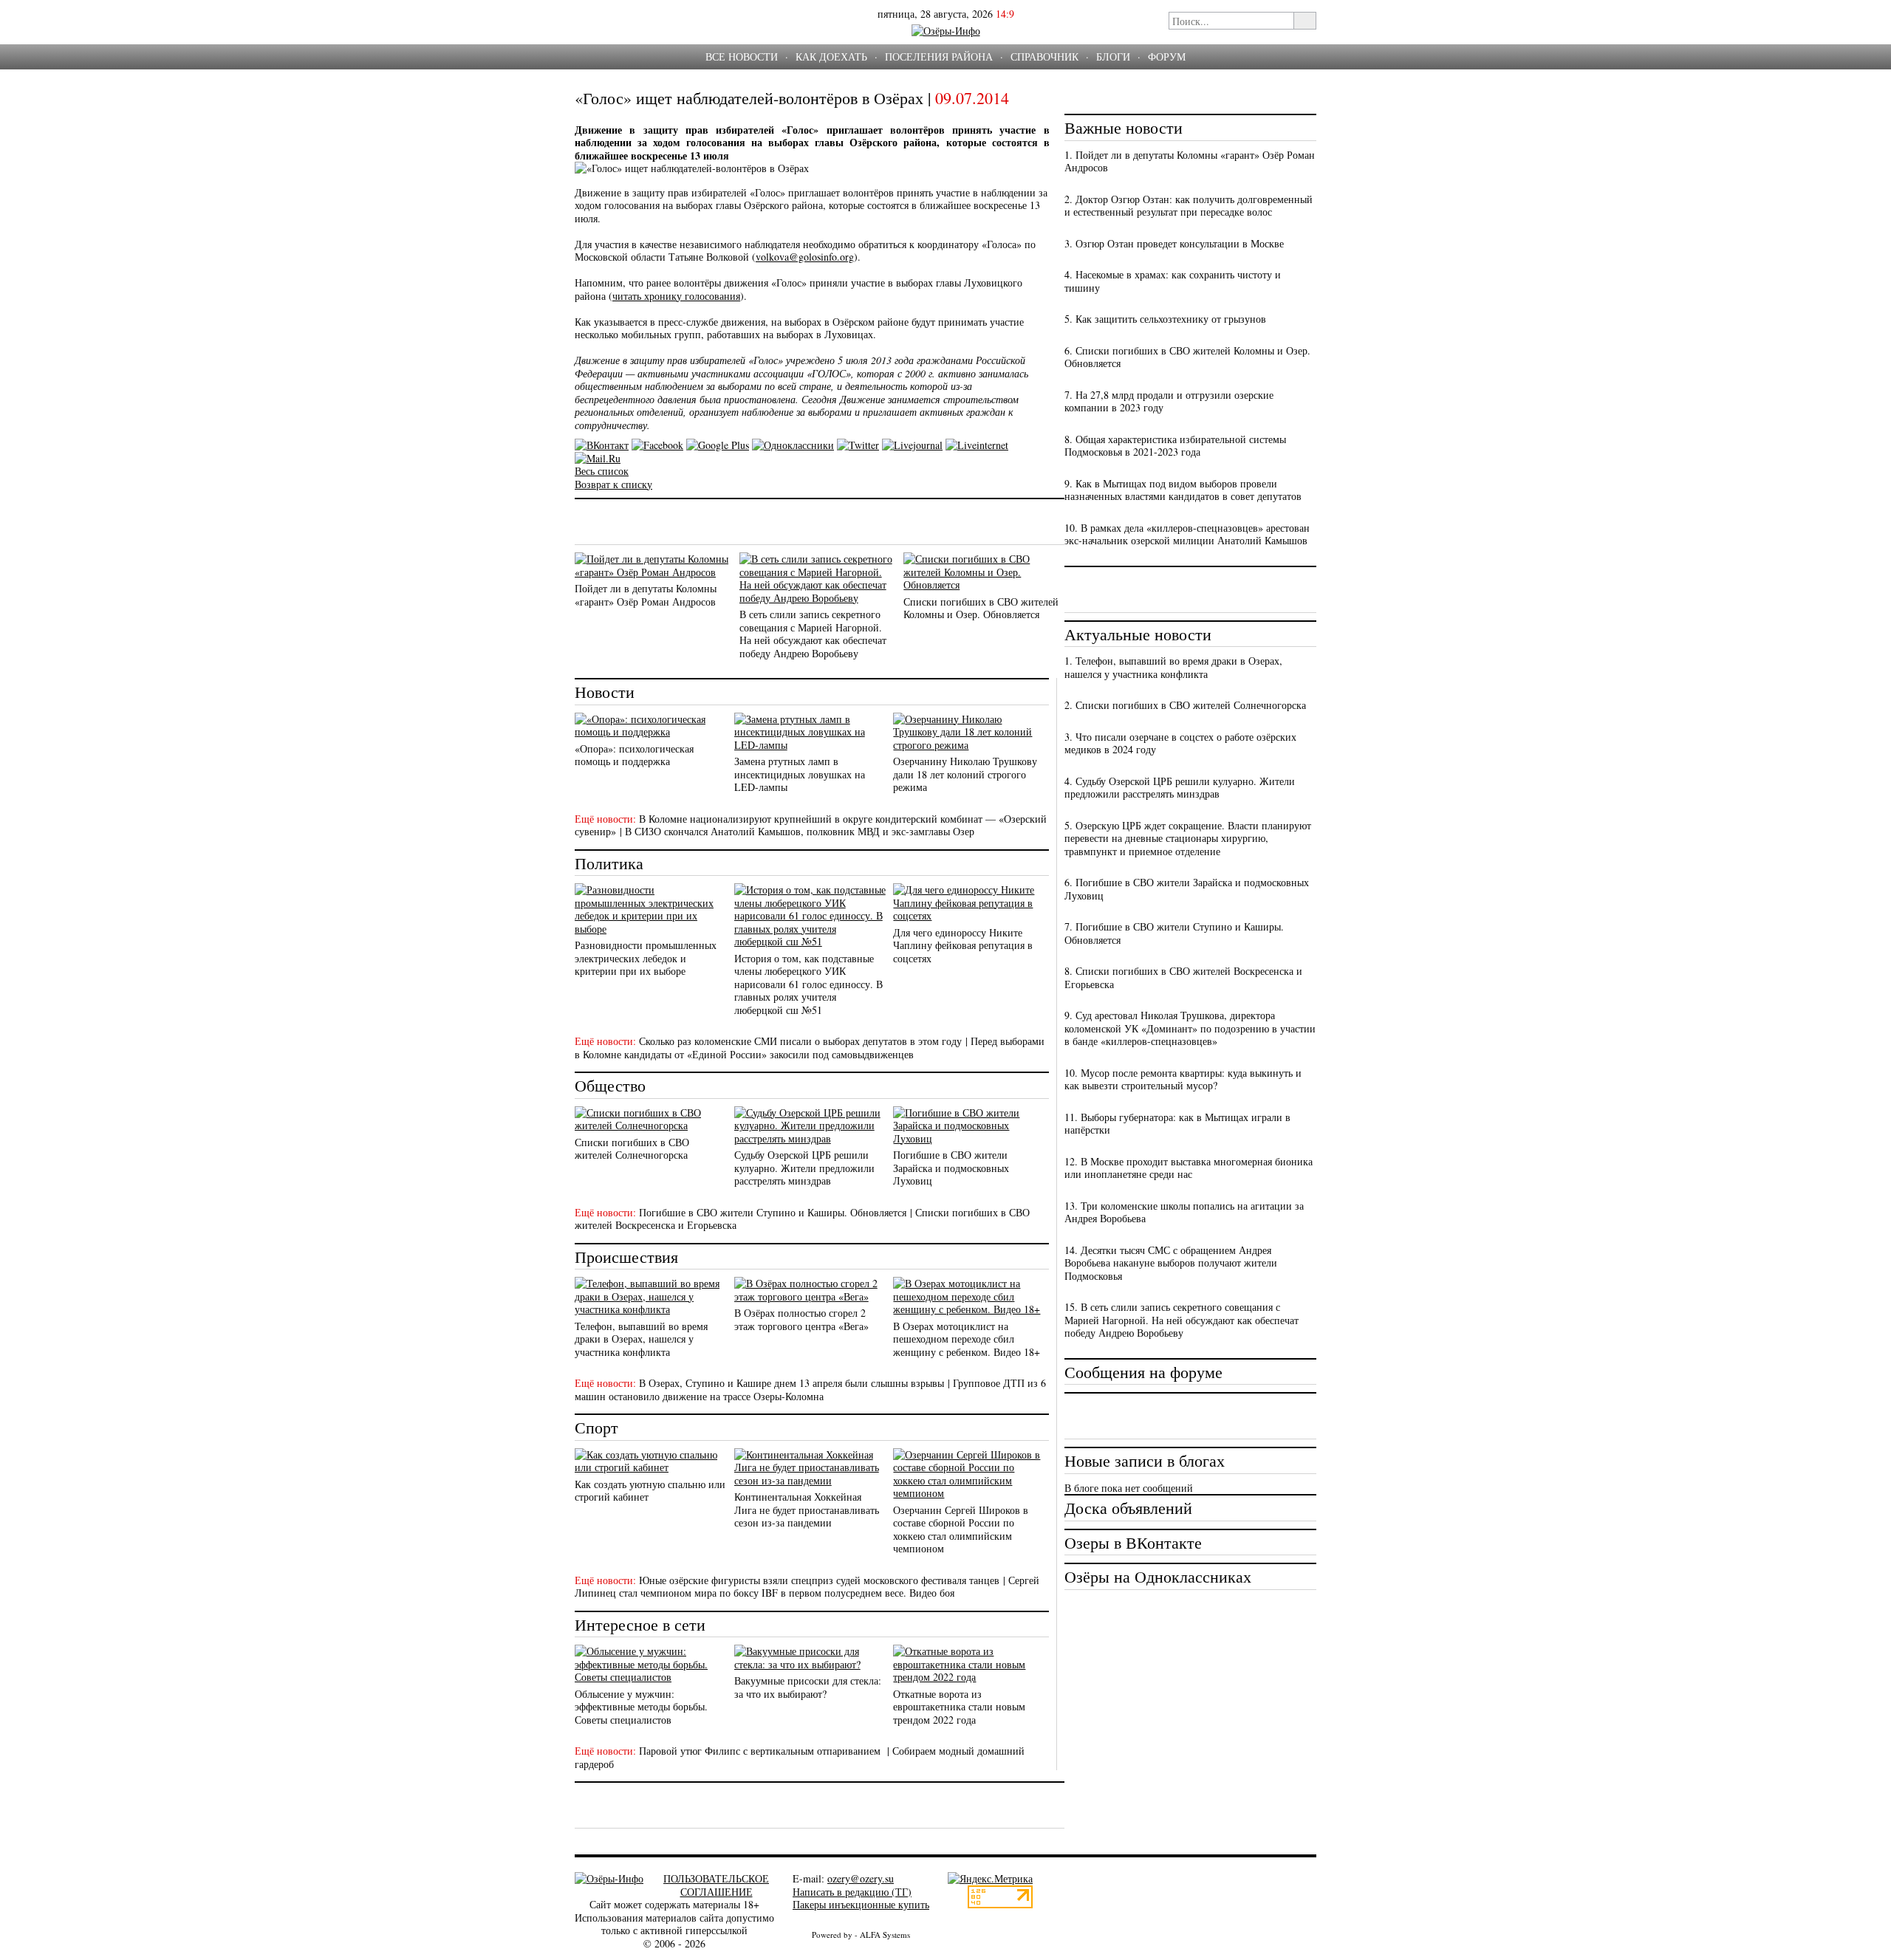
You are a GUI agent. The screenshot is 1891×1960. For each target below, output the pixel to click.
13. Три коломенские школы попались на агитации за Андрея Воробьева (1184, 1212)
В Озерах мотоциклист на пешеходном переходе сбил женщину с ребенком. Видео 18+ (967, 1339)
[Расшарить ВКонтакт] (602, 445)
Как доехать (831, 56)
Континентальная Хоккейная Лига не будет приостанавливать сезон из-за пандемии (807, 1510)
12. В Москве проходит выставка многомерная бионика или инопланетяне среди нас (1189, 1168)
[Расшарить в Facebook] (657, 445)
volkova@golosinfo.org (805, 257)
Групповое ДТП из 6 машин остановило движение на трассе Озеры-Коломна (810, 1390)
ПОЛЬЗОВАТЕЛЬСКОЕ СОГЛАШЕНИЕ (716, 1885)
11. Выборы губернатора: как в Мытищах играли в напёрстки (1177, 1124)
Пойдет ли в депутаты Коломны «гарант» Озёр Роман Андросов (646, 595)
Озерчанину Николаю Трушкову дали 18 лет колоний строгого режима (965, 774)
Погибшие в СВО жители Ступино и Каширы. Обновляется (773, 1212)
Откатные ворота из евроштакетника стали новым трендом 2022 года (959, 1707)
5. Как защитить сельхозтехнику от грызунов (1165, 319)
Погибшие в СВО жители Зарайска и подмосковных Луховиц (951, 1168)
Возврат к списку (613, 484)
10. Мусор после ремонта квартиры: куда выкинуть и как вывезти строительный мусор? (1183, 1079)
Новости (605, 692)
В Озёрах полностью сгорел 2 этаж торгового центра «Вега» (801, 1319)
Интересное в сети (640, 1624)
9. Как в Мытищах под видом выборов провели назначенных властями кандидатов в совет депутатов (1183, 490)
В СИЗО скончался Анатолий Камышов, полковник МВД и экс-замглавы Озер (800, 831)
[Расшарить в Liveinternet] (977, 445)
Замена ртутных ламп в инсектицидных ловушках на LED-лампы (800, 774)
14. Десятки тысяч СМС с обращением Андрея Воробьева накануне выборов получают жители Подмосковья (1171, 1263)
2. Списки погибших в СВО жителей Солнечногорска (1185, 705)
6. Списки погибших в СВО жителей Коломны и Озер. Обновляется (1187, 357)
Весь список (602, 471)
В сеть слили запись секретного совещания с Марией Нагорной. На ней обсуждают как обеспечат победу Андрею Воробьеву (813, 634)
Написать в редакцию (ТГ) (852, 1892)
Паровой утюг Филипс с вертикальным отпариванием (761, 1751)
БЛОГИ (1113, 56)
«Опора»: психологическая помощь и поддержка (634, 755)
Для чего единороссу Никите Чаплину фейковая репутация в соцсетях (963, 945)
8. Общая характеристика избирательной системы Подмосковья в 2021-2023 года (1175, 446)
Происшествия (626, 1257)
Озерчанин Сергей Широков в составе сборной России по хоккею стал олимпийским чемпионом (961, 1529)
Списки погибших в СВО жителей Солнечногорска (632, 1149)
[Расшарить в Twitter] (858, 445)
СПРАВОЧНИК (1044, 56)
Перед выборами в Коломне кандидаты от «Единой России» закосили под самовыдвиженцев (810, 1048)
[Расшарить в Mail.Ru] (598, 458)
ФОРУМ (1167, 56)
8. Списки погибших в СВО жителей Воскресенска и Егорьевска (1183, 977)
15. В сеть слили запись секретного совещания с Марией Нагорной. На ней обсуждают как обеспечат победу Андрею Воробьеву (1182, 1320)
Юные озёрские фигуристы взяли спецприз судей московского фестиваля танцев (819, 1580)
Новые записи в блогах (1145, 1460)
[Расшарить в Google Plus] (718, 445)
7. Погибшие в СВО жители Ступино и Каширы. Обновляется (1174, 933)
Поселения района (939, 56)
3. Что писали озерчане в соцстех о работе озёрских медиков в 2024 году (1180, 743)
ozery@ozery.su (861, 1878)
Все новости (742, 56)
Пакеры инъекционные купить (861, 1904)
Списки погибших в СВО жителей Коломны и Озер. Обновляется (981, 608)
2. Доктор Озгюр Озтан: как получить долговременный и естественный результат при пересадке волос (1189, 206)
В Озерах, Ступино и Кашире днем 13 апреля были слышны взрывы (791, 1383)
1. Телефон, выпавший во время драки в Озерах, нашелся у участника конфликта (1173, 667)
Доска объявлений (1128, 1508)
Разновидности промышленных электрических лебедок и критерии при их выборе (646, 958)
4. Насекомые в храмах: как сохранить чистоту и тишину (1173, 281)
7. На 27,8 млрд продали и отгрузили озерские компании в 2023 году (1169, 401)
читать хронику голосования (676, 296)
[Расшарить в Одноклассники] (793, 445)
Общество (610, 1085)
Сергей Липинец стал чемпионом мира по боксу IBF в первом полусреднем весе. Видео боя (807, 1587)
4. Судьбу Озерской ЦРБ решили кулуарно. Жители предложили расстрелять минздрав (1180, 788)
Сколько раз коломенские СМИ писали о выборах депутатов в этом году (800, 1041)
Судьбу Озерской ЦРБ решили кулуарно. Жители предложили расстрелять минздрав (804, 1168)
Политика (609, 863)
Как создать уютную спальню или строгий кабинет (650, 1491)
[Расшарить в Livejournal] (912, 445)
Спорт (596, 1427)
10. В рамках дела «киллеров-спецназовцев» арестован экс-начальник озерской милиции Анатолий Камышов (1187, 534)
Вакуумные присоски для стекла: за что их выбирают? (808, 1687)
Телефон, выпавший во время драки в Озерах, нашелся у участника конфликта (641, 1339)
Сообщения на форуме (1143, 1372)
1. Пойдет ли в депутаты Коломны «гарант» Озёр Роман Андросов (1190, 161)
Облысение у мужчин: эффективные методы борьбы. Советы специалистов (641, 1707)
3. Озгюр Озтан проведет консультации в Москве (1174, 243)
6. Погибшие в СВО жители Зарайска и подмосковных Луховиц (1187, 889)
